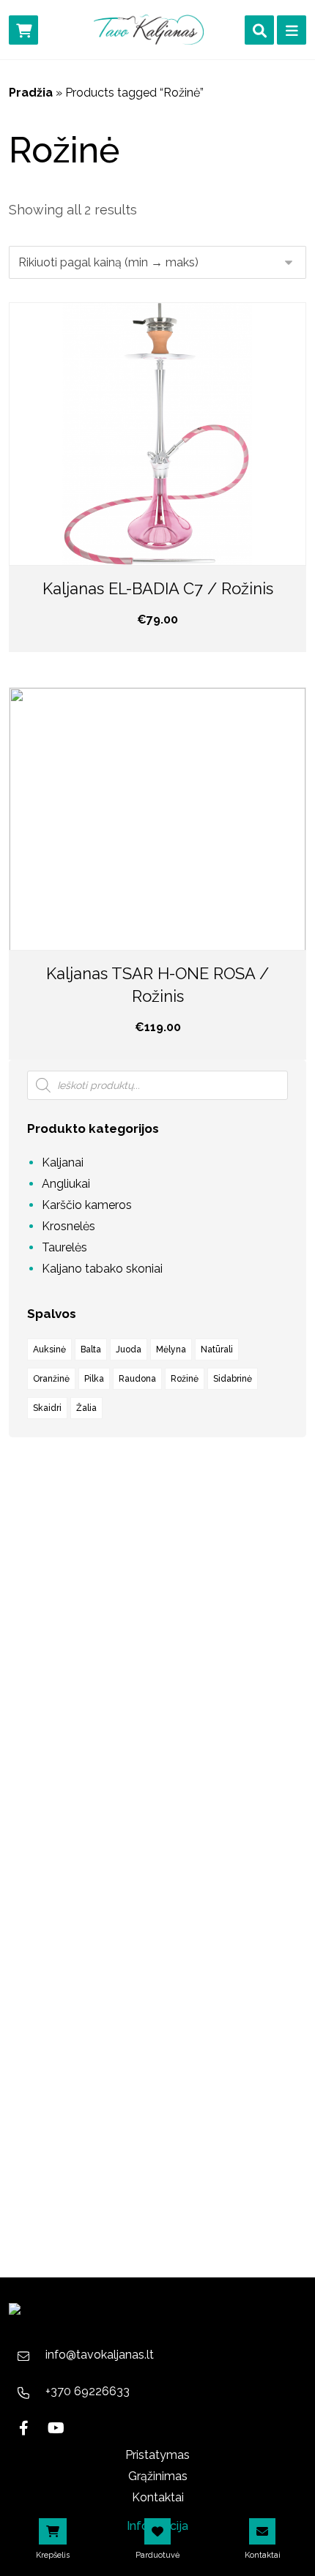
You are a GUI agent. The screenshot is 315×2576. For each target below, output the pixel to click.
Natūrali (217, 1349)
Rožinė (185, 1379)
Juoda (129, 1349)
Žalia (86, 1408)
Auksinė (49, 1349)
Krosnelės (68, 1226)
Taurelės (64, 1247)
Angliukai (66, 1184)
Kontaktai (158, 2497)
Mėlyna (171, 1349)
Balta (91, 1349)
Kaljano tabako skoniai (102, 1269)
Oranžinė (51, 1379)
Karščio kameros (87, 1205)
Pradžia (31, 93)
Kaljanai (63, 1162)
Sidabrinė (233, 1379)
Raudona (137, 1379)
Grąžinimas (158, 2476)
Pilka (94, 1379)
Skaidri (47, 1408)
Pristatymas (157, 2455)
